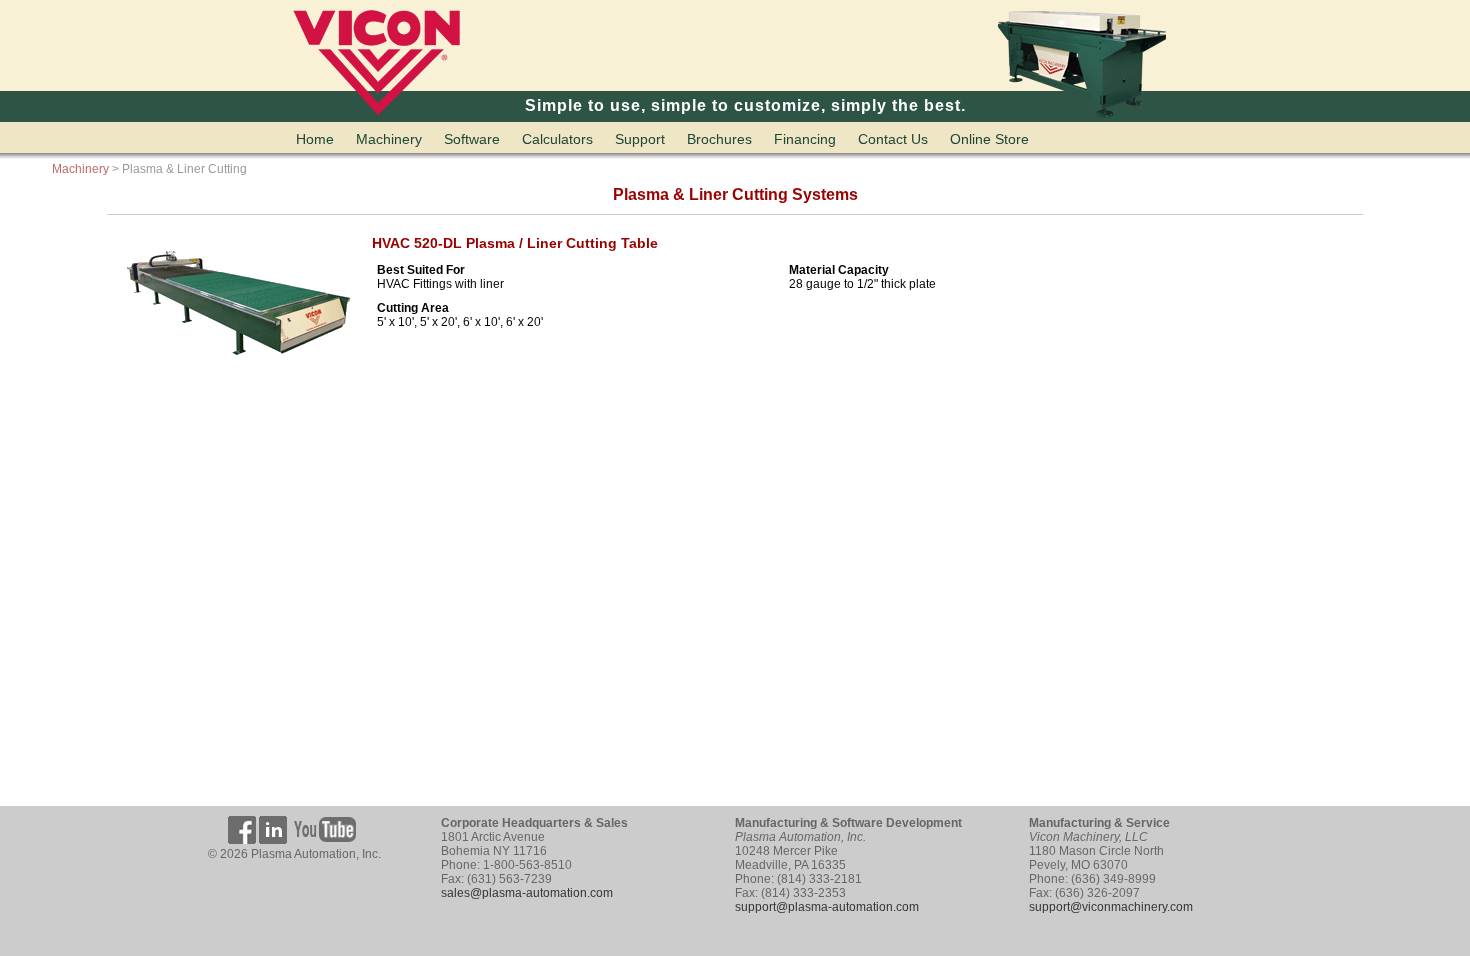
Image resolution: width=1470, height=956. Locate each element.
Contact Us (893, 139)
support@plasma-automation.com (827, 907)
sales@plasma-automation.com (527, 893)
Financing (805, 139)
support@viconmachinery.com (1111, 907)
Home (315, 139)
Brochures (719, 139)
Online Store (989, 139)
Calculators (557, 139)
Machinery (389, 139)
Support (640, 139)
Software (472, 139)
